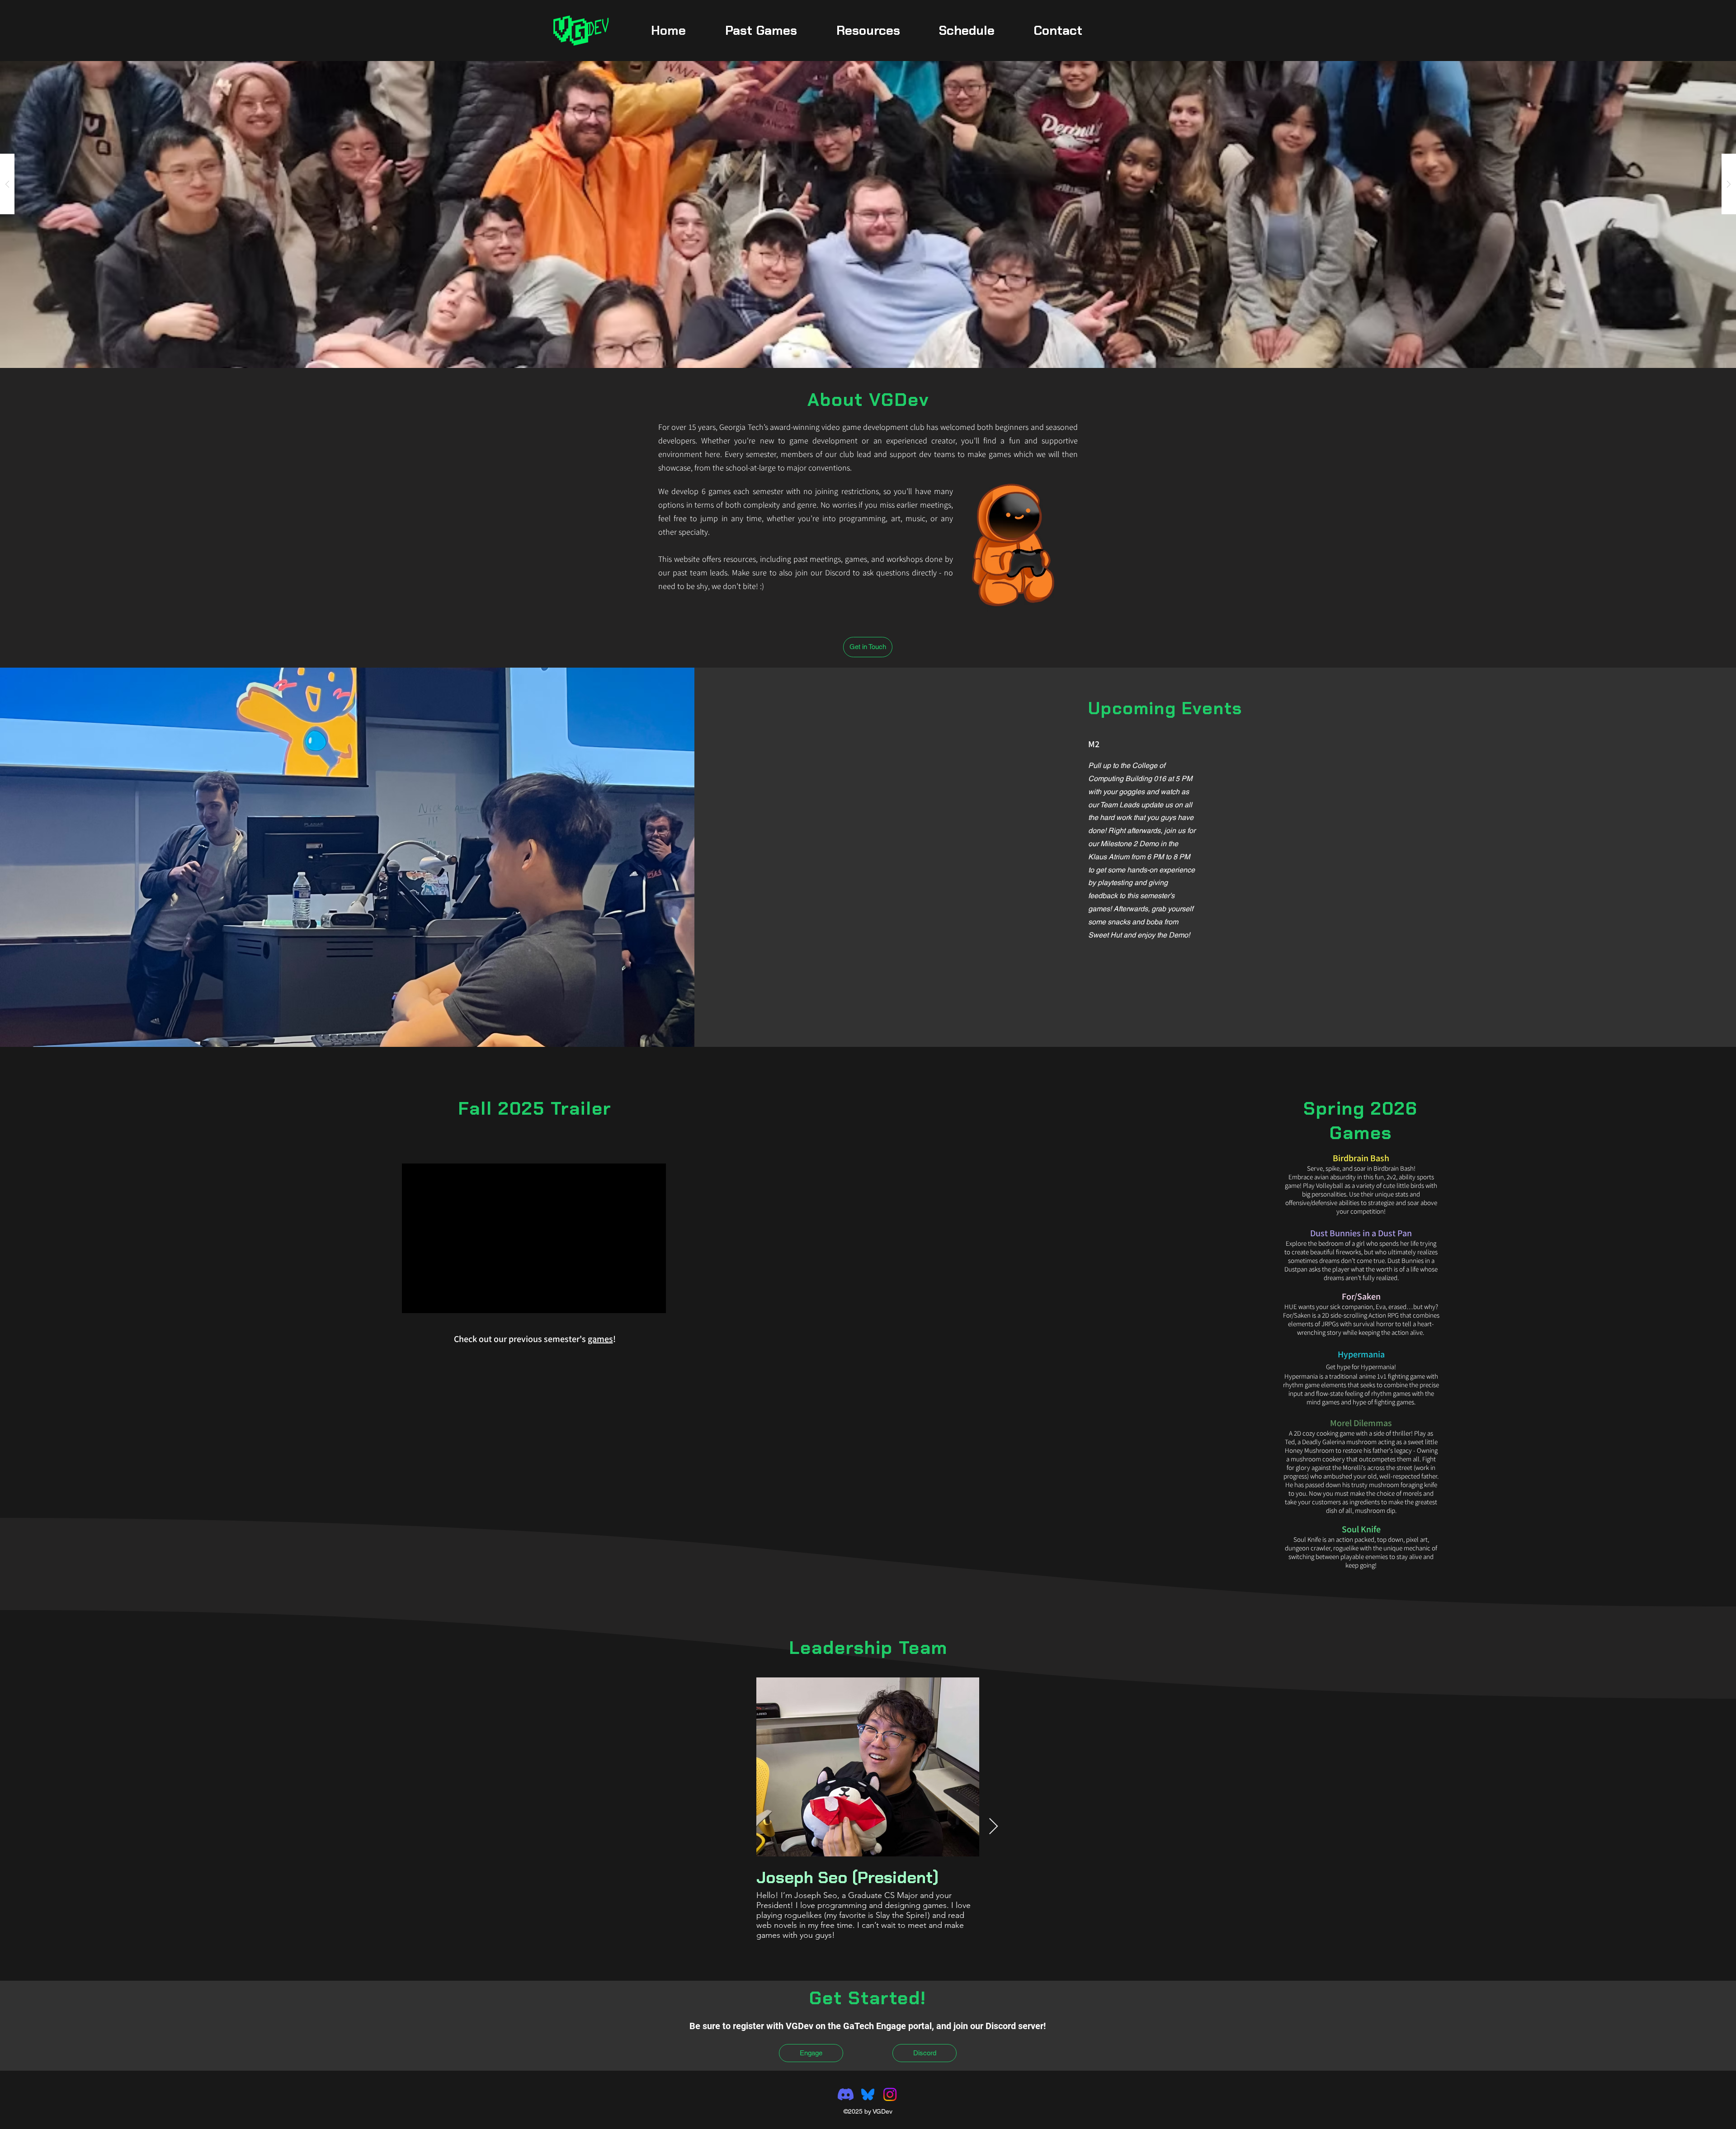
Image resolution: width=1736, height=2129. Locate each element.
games (600, 1339)
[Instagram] (890, 2094)
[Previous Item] (742, 1827)
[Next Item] (993, 1827)
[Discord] (846, 2094)
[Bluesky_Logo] (868, 2094)
